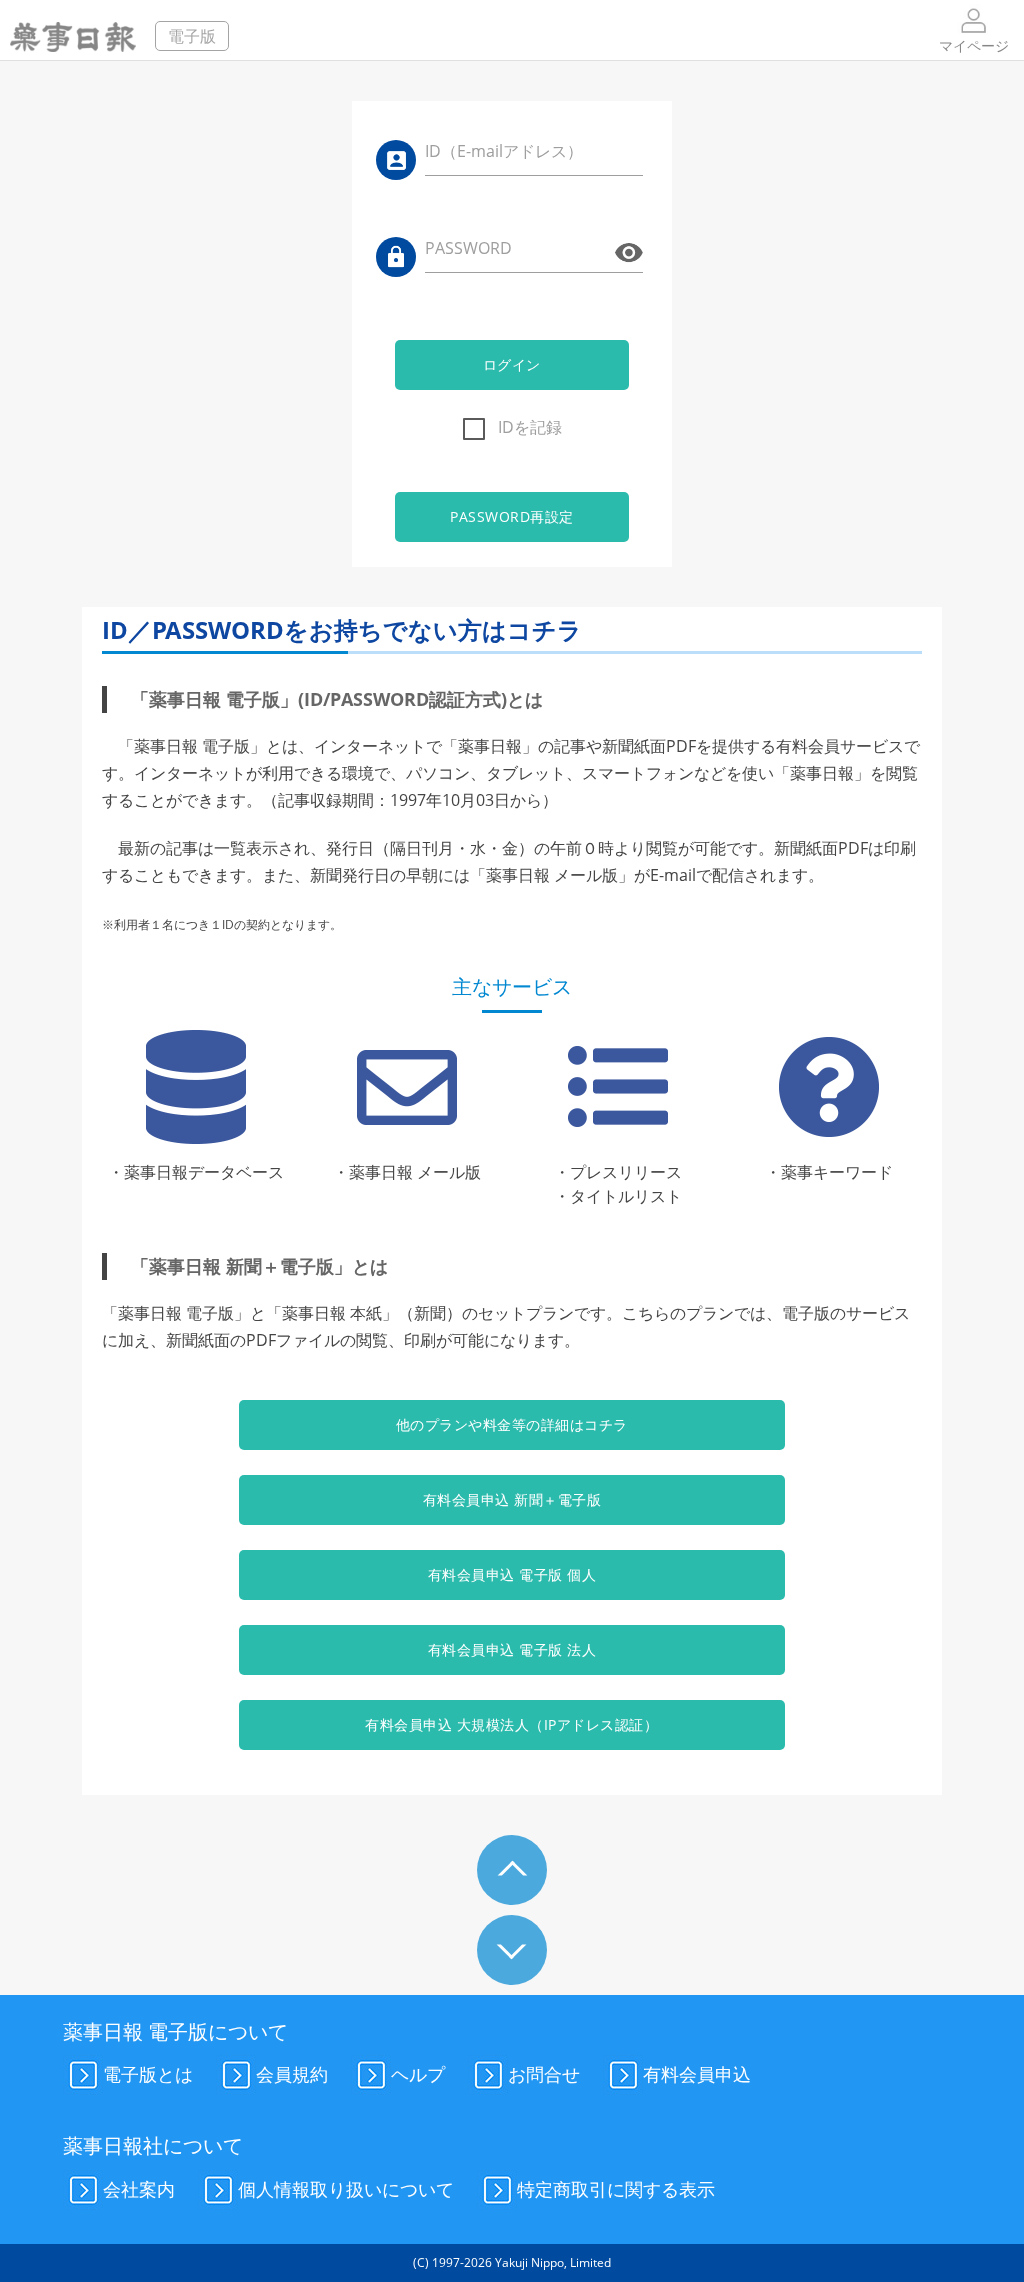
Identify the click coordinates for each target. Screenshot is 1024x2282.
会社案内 (139, 2188)
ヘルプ (418, 2074)
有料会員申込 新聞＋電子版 (512, 1499)
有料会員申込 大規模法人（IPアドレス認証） (511, 1724)
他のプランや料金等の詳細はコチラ (512, 1424)
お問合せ (544, 2074)
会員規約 (292, 2074)
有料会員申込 (697, 2074)
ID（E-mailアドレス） (504, 151)
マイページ (974, 45)
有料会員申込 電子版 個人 (512, 1574)
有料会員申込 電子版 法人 (512, 1649)
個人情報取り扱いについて (346, 2188)
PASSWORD (468, 248)
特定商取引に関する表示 (616, 2188)
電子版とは (148, 2074)
